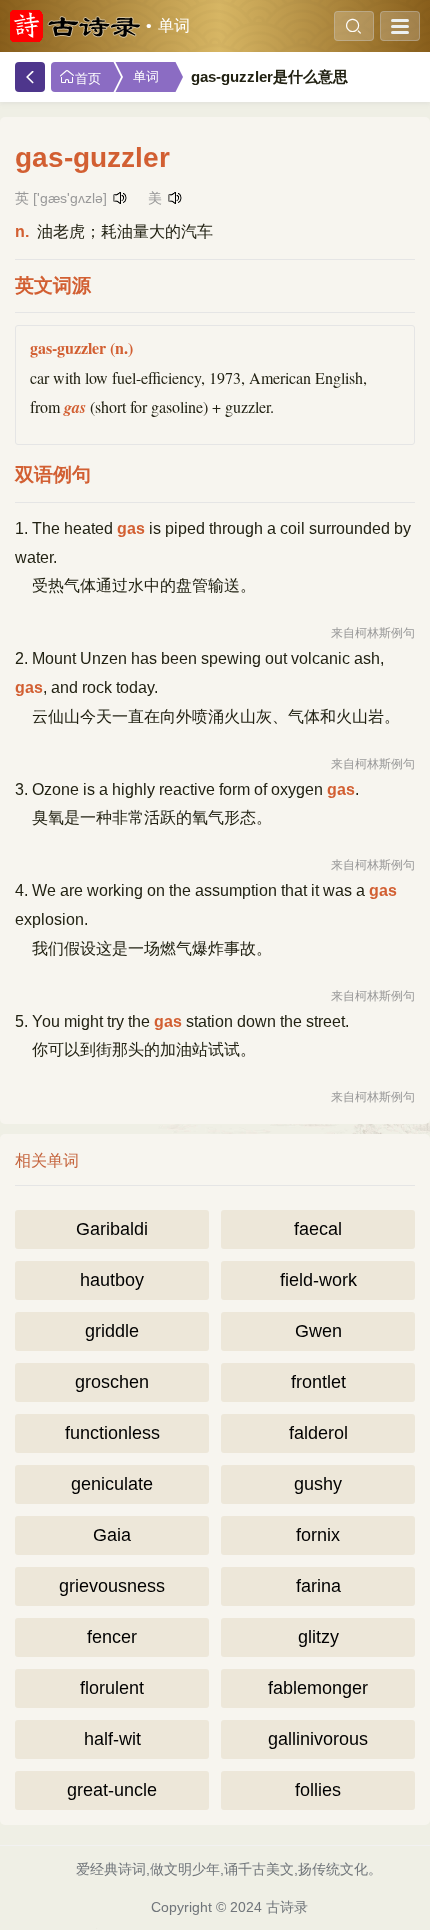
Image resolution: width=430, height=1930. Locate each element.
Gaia (112, 1535)
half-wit (112, 1739)
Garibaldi (112, 1229)
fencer (112, 1637)
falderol (318, 1433)
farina (318, 1586)
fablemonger (318, 1688)
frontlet (318, 1382)
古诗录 (287, 1907)
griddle (112, 1331)
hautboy (112, 1280)
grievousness (112, 1586)
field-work (318, 1280)
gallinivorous (318, 1739)
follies (318, 1790)
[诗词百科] (75, 26)
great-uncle (112, 1790)
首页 (88, 78)
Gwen (318, 1331)
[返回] (30, 77)
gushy (318, 1484)
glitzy (318, 1637)
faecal (318, 1229)
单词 (174, 25)
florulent (112, 1688)
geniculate (112, 1484)
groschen (112, 1382)
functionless (112, 1433)
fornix (318, 1535)
